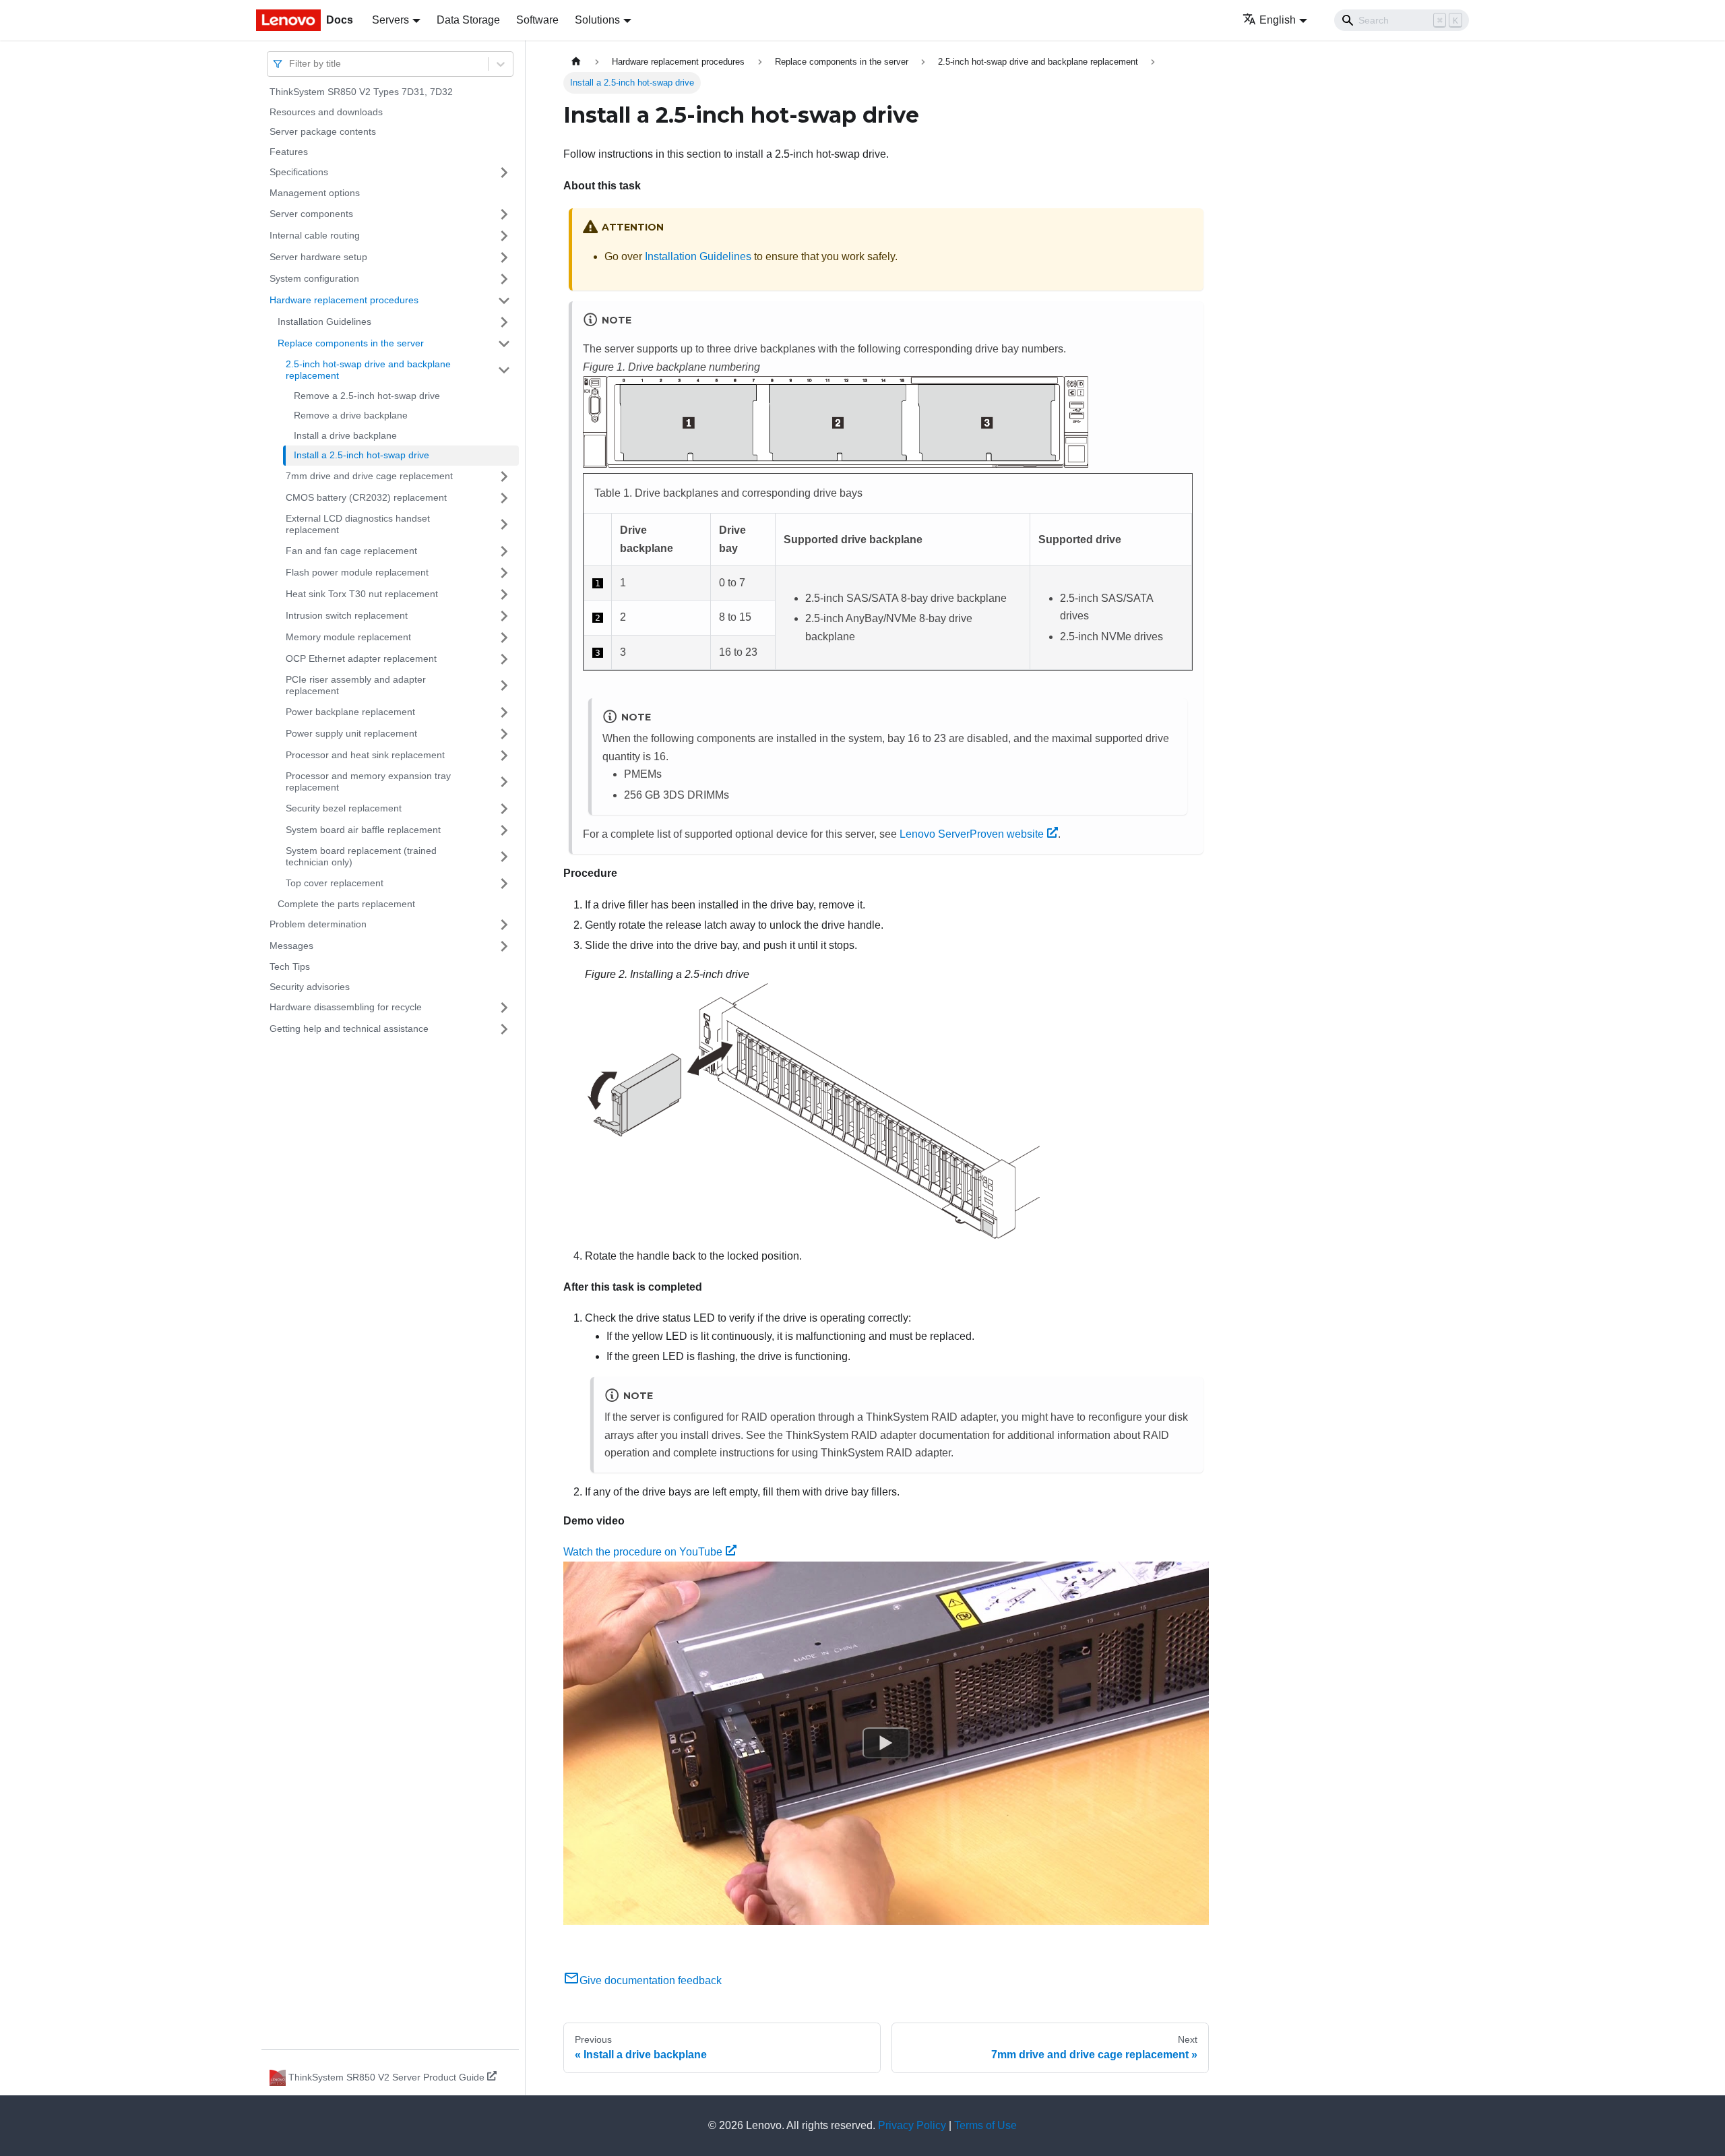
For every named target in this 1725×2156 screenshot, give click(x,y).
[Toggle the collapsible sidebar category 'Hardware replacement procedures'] (504, 301)
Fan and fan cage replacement (351, 551)
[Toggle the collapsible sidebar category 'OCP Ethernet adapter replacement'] (504, 659)
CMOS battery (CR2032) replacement (366, 497)
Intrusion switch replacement (347, 615)
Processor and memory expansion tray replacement (368, 782)
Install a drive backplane (345, 435)
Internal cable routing (315, 235)
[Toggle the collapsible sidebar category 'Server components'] (504, 214)
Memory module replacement (348, 637)
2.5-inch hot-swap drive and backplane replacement (368, 370)
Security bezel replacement (344, 808)
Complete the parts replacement (346, 904)
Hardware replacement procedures (344, 300)
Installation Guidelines (324, 321)
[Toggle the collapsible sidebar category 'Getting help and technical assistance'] (504, 1029)
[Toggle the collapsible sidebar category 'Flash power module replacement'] (504, 573)
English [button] (1278, 20)
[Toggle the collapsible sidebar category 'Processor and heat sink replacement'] (504, 756)
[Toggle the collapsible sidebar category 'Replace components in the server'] (504, 344)
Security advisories (310, 987)
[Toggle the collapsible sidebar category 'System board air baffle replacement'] (504, 830)
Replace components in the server (351, 343)
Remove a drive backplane (351, 415)
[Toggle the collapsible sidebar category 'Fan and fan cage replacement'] (504, 551)
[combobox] (290, 64)
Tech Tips (290, 966)
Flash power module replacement (357, 572)
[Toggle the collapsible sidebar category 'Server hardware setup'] (504, 257)
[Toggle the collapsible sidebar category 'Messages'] (504, 946)
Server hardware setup (318, 257)
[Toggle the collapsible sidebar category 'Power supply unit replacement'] (504, 734)
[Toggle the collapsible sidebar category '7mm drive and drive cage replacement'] (504, 476)
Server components (311, 214)
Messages (291, 946)
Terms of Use (985, 2125)
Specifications (299, 172)
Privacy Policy (912, 2125)
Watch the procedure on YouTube (643, 1552)
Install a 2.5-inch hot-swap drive (362, 455)
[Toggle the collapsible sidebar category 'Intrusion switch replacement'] (504, 616)
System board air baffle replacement (363, 830)
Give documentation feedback (651, 1980)
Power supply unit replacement (351, 733)
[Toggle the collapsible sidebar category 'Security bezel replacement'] (504, 809)
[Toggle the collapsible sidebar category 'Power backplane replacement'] (504, 712)
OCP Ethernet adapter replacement (361, 658)
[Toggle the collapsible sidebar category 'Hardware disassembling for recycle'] (504, 1008)
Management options (315, 193)
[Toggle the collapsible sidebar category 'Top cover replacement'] (504, 884)
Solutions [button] (597, 20)
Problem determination (318, 924)
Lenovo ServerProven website (972, 834)
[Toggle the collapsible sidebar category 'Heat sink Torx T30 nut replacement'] (504, 594)
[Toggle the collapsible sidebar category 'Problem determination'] (504, 925)
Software (537, 20)
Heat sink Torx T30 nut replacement (362, 594)
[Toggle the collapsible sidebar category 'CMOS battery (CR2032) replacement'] (504, 498)
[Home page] (576, 62)
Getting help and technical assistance (349, 1028)
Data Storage (468, 20)
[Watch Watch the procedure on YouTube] (886, 1743)
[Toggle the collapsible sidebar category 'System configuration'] (504, 279)
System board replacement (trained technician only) (361, 857)
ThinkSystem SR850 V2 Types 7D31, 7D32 (361, 92)
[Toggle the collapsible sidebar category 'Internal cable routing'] (504, 236)
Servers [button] (390, 20)
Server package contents (323, 131)
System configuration (314, 278)
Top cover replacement (335, 883)
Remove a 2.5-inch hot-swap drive (367, 396)
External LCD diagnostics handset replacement (358, 524)
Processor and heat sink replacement (365, 755)
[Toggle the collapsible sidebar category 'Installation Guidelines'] (504, 322)
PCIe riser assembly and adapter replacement (356, 685)
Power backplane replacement (350, 712)
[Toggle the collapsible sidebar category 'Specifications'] (504, 173)
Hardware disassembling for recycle (346, 1007)
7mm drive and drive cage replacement (369, 476)
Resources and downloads (326, 112)
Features (289, 152)
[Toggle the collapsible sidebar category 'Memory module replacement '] (504, 638)
